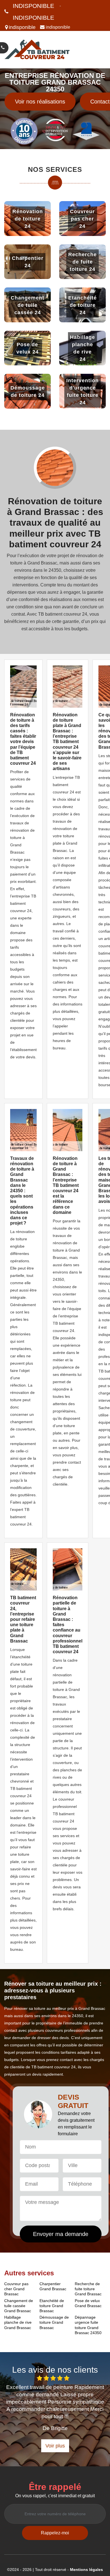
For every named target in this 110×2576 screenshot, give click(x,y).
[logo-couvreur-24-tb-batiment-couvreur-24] (37, 50)
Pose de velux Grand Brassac (88, 2303)
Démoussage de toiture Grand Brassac (54, 2322)
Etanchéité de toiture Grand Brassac (52, 2306)
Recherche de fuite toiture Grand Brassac (88, 2289)
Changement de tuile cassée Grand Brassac (19, 2306)
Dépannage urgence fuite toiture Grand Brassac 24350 (88, 2325)
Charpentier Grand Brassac (53, 2286)
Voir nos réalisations (40, 102)
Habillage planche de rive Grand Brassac (18, 2322)
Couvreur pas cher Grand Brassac (16, 2289)
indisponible (33, 6)
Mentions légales (86, 2570)
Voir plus (55, 2446)
